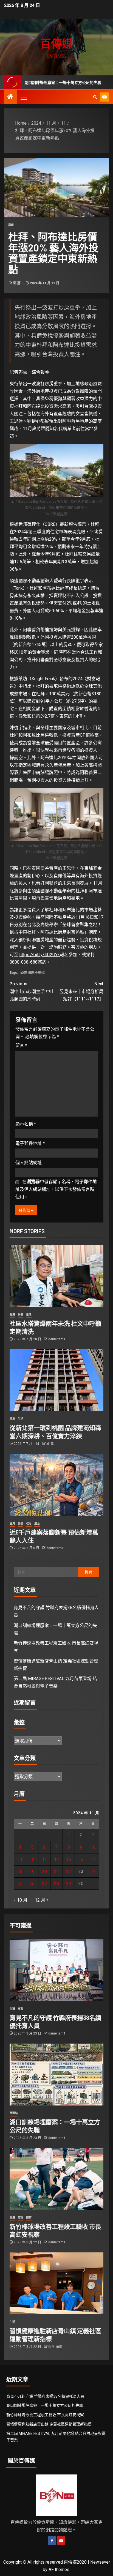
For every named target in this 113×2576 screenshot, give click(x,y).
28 (56, 1884)
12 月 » (42, 1900)
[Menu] (23, 97)
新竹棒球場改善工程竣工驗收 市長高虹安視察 (45, 2415)
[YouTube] (61, 2541)
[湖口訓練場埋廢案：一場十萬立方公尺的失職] (56, 2075)
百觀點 (14, 2113)
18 (20, 1871)
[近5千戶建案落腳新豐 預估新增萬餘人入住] (56, 1485)
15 (69, 1859)
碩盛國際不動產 (33, 973)
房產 (11, 225)
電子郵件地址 (30, 1143)
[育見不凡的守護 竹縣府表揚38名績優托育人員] (56, 1970)
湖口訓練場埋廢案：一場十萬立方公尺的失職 (45, 2405)
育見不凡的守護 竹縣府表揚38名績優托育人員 (45, 2396)
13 (44, 1859)
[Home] (10, 97)
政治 (29, 1523)
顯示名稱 (26, 1124)
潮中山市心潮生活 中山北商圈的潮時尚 (32, 991)
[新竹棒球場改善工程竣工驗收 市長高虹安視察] (56, 2179)
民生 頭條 (55, 2347)
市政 (21, 2009)
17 (93, 1859)
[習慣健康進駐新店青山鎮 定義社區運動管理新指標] (56, 2283)
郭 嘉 (17, 283)
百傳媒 (56, 43)
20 (44, 1871)
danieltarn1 (57, 1339)
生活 (29, 1315)
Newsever (100, 2562)
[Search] (95, 97)
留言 (21, 1045)
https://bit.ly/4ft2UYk (40, 955)
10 (93, 1847)
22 (69, 1871)
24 (93, 1871)
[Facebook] (52, 2541)
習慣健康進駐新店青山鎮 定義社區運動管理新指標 (49, 2424)
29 (69, 1884)
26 (32, 1884)
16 (81, 1859)
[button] (23, 97)
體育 (29, 2218)
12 (32, 1859)
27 (44, 1884)
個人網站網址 (29, 1163)
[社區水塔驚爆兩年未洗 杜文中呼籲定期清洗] (56, 1276)
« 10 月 (21, 1900)
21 (56, 1871)
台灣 (12, 1315)
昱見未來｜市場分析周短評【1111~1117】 (81, 991)
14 (56, 1859)
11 (20, 1859)
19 (32, 1871)
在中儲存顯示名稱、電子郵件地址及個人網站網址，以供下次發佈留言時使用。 (56, 1189)
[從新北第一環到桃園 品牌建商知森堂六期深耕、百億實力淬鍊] (56, 1380)
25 (20, 1884)
